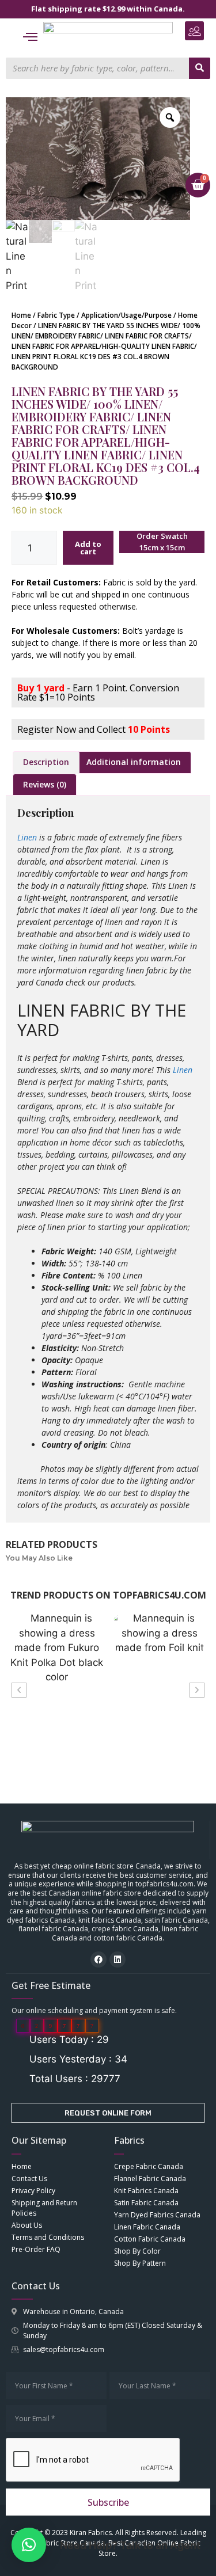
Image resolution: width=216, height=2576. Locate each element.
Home (21, 315)
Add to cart (88, 548)
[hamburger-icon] (30, 38)
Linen (27, 837)
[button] (194, 31)
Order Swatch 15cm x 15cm (162, 542)
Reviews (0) (45, 784)
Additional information (134, 762)
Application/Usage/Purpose (126, 315)
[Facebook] (98, 1959)
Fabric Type (56, 315)
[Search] (200, 68)
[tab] (46, 762)
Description (46, 762)
